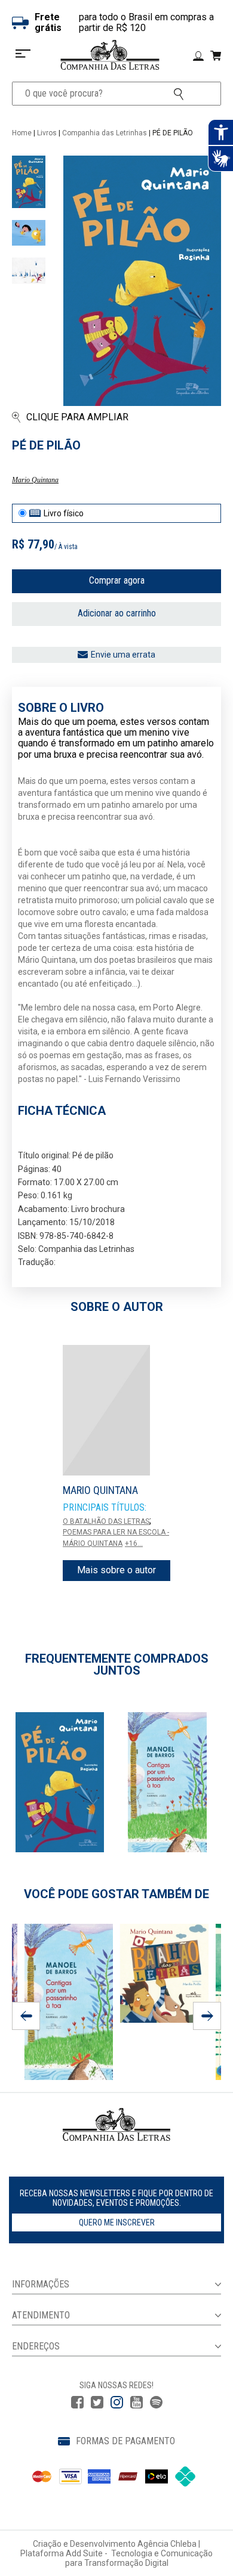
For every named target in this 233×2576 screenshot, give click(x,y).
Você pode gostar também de (116, 1894)
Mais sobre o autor (116, 1570)
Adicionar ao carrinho (117, 613)
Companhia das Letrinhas (105, 133)
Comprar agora (117, 580)
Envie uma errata (123, 655)
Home (22, 133)
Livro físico (64, 513)
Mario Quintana (35, 480)
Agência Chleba (167, 2544)
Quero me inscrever (117, 2222)
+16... (134, 1543)
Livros (47, 133)
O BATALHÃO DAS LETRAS (106, 1521)
